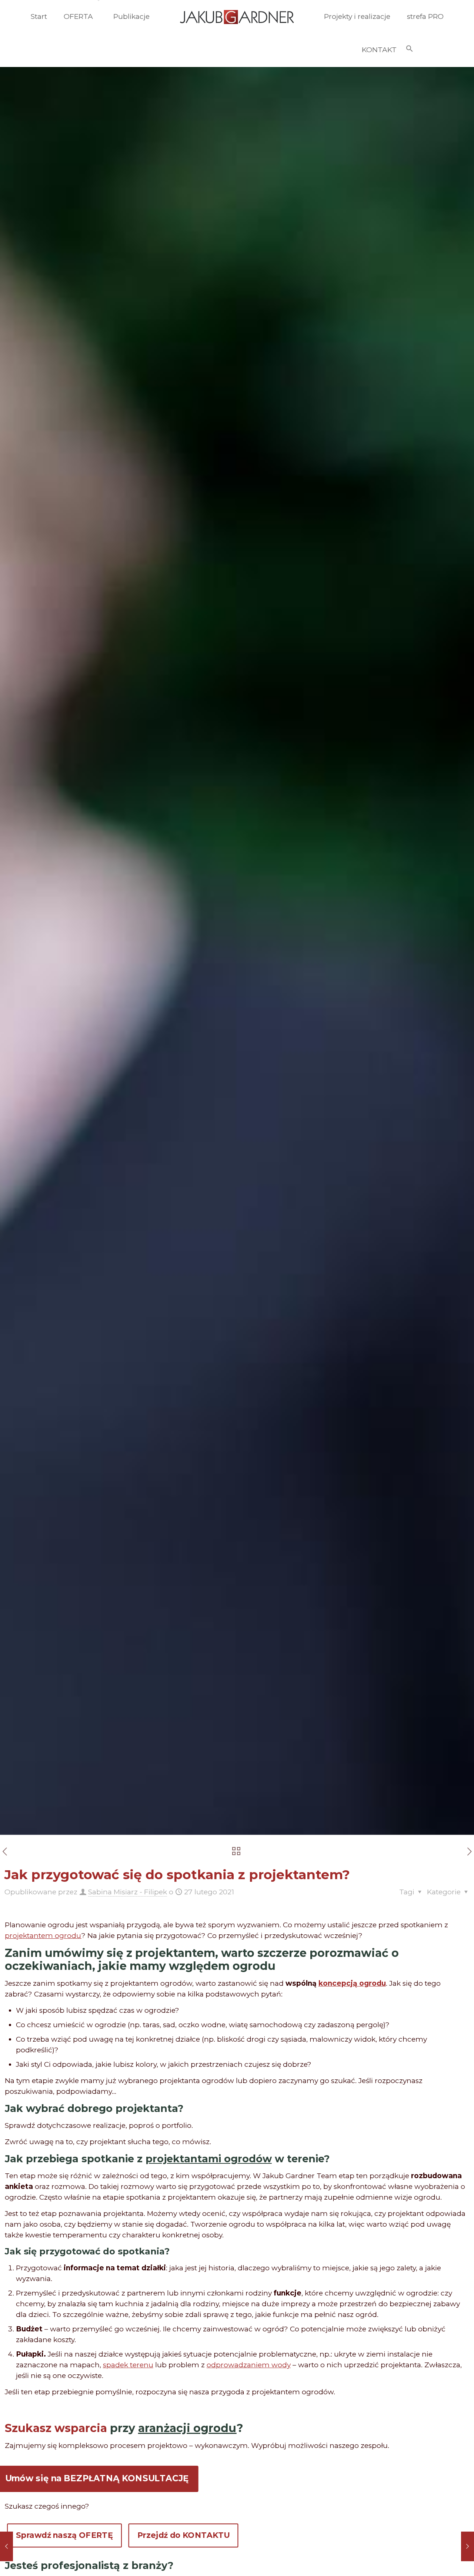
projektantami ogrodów (209, 2159)
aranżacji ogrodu (187, 2428)
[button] (410, 50)
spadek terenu (128, 2365)
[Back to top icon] (438, 2561)
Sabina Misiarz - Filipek (128, 1892)
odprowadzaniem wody (249, 2365)
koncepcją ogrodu (352, 1983)
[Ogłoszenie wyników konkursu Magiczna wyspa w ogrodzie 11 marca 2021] (468, 2546)
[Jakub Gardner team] (237, 17)
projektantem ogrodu (43, 1936)
